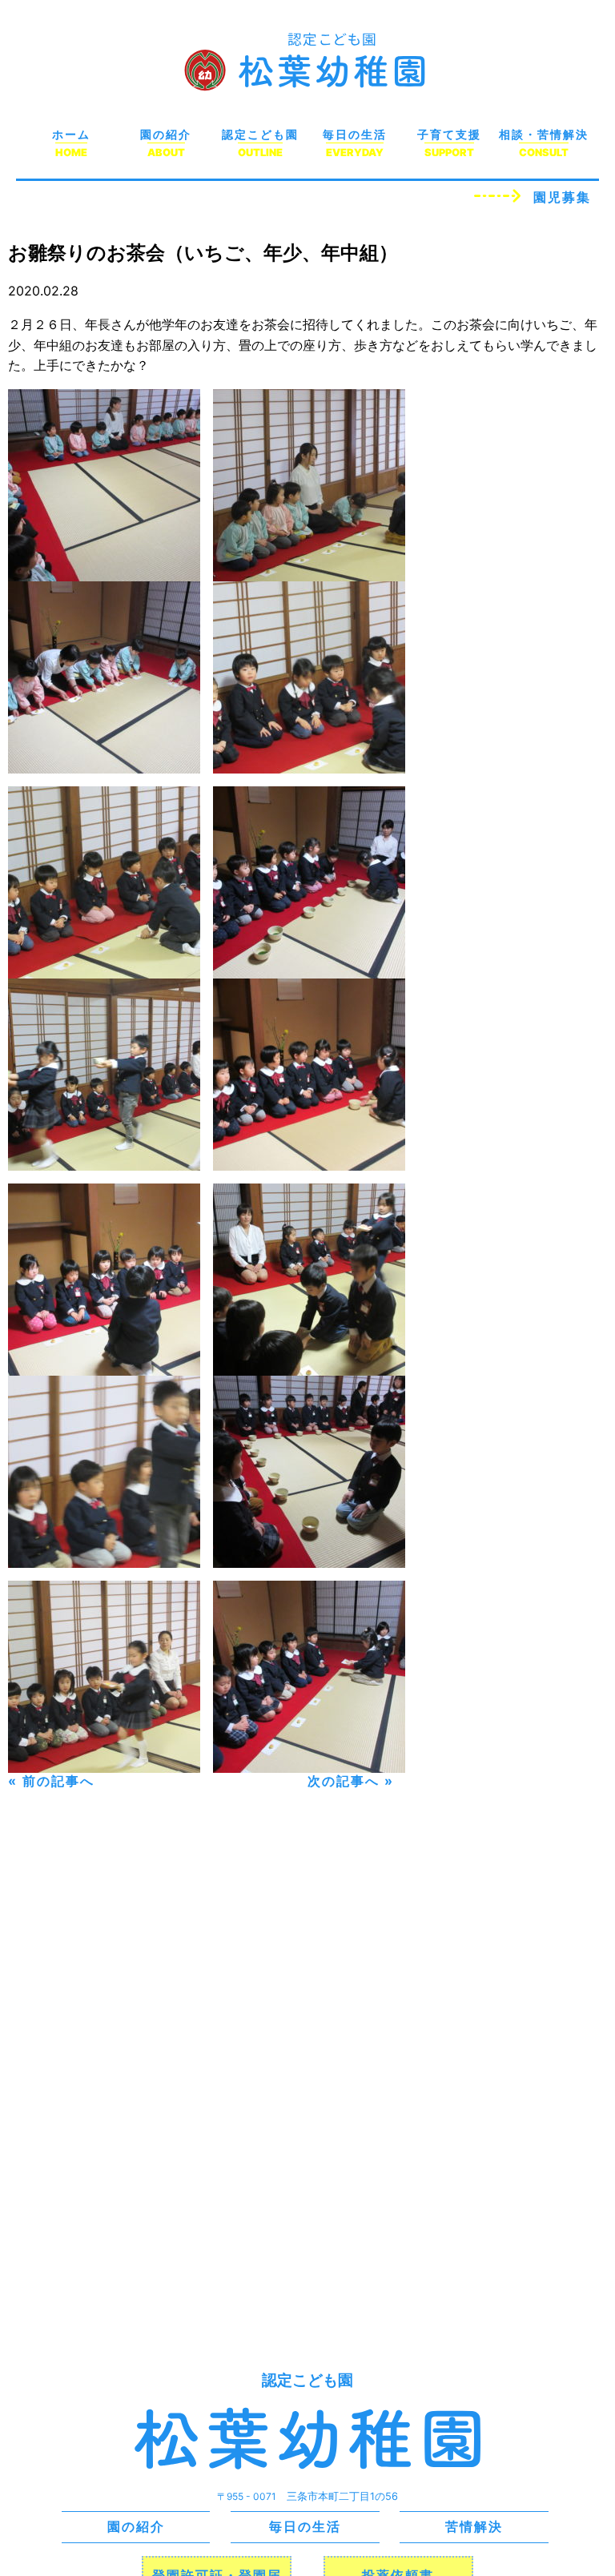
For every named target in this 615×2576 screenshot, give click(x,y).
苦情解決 (474, 2526)
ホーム (71, 134)
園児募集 (562, 197)
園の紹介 (166, 134)
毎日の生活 (355, 134)
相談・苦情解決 (544, 134)
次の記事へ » (351, 1781)
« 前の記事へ (51, 1781)
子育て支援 (449, 134)
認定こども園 (260, 134)
